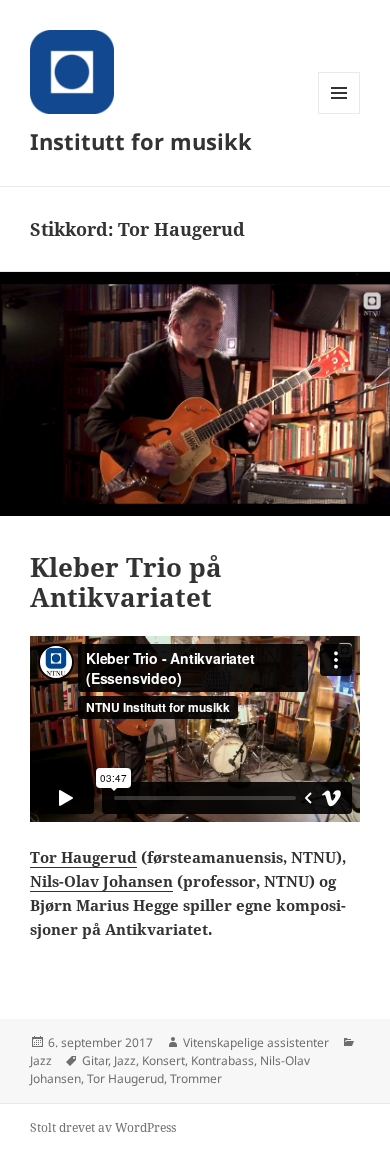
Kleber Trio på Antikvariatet (126, 582)
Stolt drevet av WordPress (103, 1127)
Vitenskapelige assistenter (256, 1042)
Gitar (95, 1060)
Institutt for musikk (141, 141)
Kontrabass (222, 1060)
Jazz (41, 1060)
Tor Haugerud (83, 857)
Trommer (196, 1078)
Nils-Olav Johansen (101, 881)
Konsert (163, 1060)
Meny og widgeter (339, 113)
